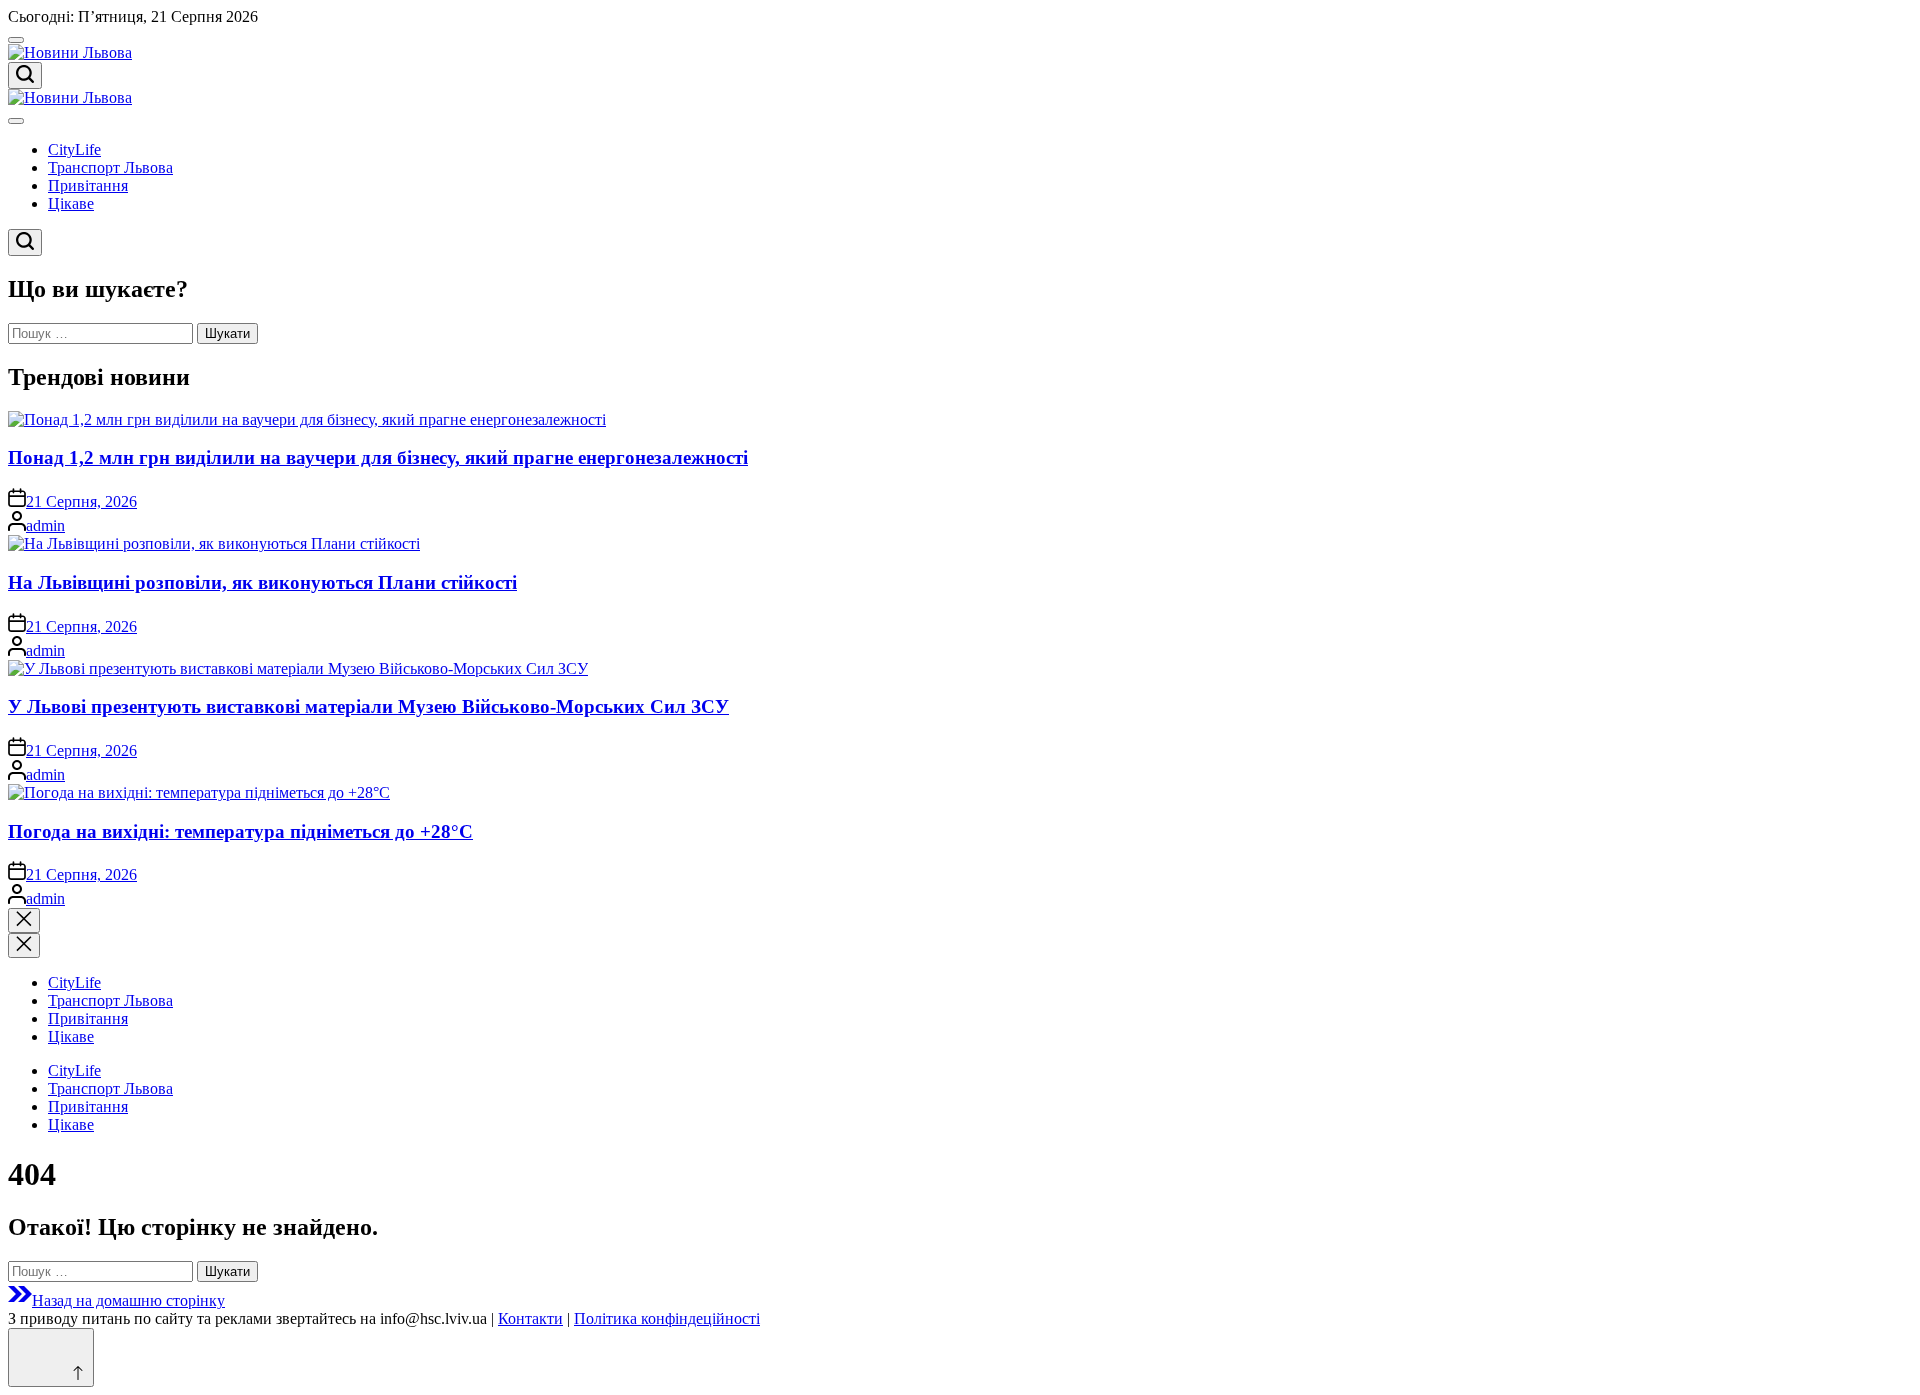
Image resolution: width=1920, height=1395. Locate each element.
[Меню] (16, 40)
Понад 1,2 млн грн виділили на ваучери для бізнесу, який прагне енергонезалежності (378, 457)
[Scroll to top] (51, 1357)
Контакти (530, 1318)
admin (45, 525)
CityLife (74, 149)
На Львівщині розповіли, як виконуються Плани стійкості (262, 582)
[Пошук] (25, 75)
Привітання (88, 185)
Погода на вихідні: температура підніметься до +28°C (240, 831)
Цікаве (71, 203)
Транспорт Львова (110, 167)
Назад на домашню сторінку (128, 1300)
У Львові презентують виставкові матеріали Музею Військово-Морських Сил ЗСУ (368, 706)
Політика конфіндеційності (667, 1318)
